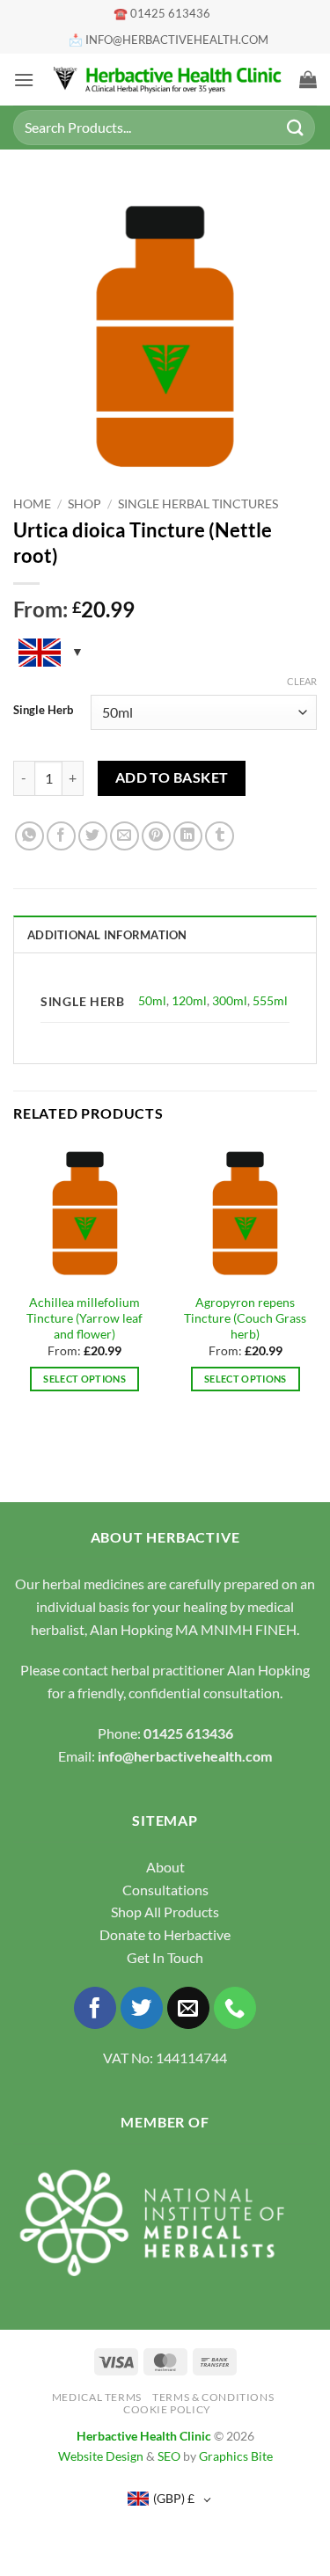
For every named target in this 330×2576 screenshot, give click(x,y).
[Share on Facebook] (61, 836)
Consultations (165, 1890)
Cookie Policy (167, 2409)
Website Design (101, 2456)
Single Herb (43, 711)
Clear (302, 681)
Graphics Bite (236, 2456)
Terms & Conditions (213, 2397)
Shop (84, 504)
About (165, 1867)
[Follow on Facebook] (95, 2008)
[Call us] (235, 2008)
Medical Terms (97, 2397)
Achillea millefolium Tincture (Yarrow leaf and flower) (84, 1318)
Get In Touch (165, 1957)
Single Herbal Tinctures (198, 504)
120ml (189, 1000)
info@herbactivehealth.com (185, 1756)
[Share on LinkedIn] (188, 836)
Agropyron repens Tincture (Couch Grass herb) (245, 1318)
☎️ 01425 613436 (162, 13)
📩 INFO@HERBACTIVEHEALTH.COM (169, 40)
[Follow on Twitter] (142, 2008)
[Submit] (296, 127)
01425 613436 (188, 1733)
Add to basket (172, 777)
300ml (230, 1000)
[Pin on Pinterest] (156, 836)
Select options (84, 1379)
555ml (270, 1000)
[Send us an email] (189, 2008)
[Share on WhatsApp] (29, 836)
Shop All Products (165, 1912)
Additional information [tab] (107, 935)
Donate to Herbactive (165, 1934)
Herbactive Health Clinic (144, 2436)
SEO (169, 2456)
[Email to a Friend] (125, 836)
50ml (152, 1000)
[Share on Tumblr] (220, 836)
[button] (24, 80)
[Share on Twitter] (93, 836)
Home (32, 504)
